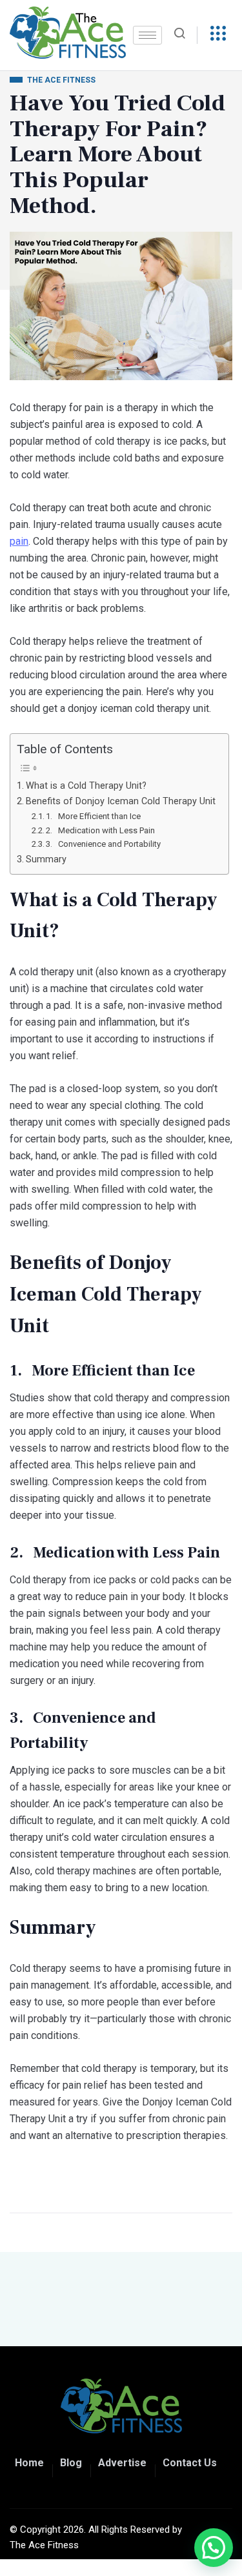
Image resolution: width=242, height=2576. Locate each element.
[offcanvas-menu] (218, 34)
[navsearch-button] (185, 35)
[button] (214, 2548)
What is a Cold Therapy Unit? (86, 786)
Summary (46, 859)
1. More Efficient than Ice (93, 816)
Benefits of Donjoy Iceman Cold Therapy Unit (121, 801)
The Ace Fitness (44, 2545)
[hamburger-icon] (147, 35)
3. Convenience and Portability (103, 844)
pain (19, 541)
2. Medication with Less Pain (100, 830)
